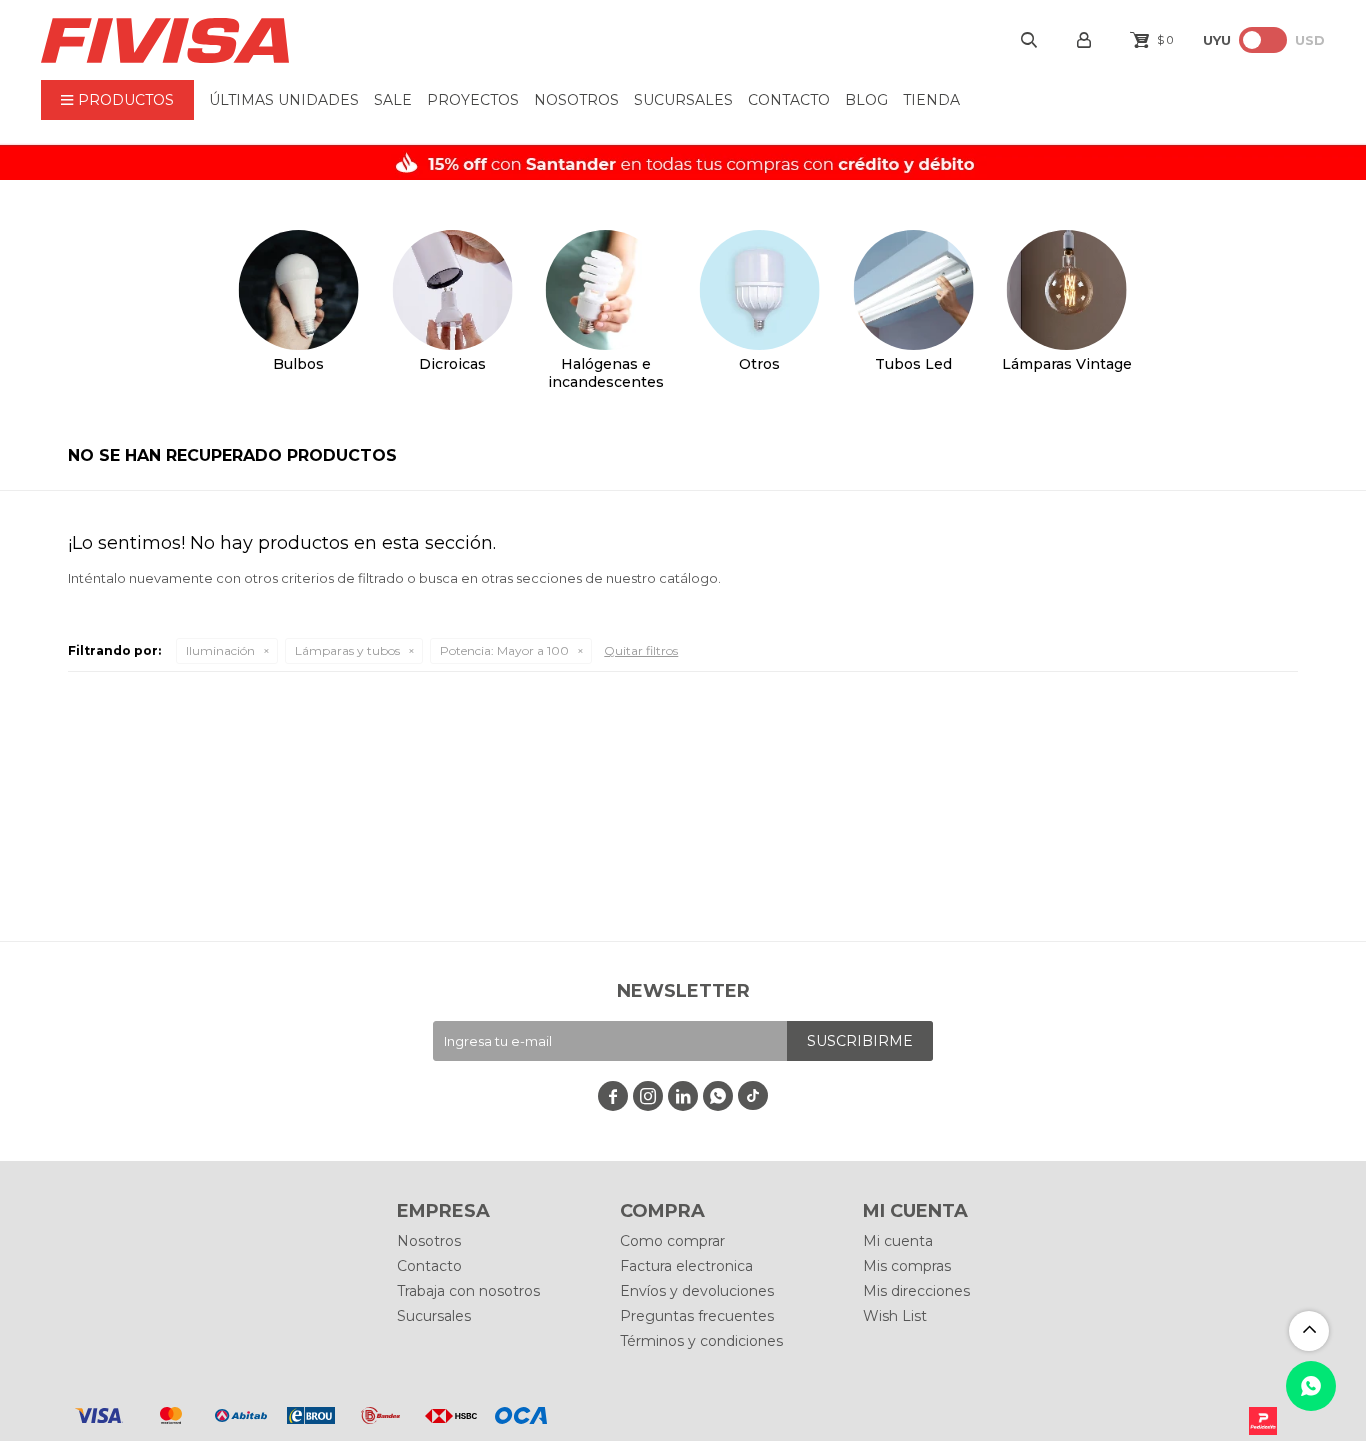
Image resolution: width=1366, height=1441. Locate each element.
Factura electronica (686, 1266)
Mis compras (907, 1266)
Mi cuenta (898, 1241)
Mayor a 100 (504, 650)
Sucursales (683, 100)
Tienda (931, 100)
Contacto (789, 100)
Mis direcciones (916, 1291)
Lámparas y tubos (347, 650)
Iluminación (220, 650)
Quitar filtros (641, 650)
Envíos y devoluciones (697, 1291)
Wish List (895, 1316)
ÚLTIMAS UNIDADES (284, 100)
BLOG (866, 100)
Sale (393, 100)
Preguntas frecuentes (697, 1316)
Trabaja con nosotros (468, 1291)
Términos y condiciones (701, 1341)
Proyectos (473, 100)
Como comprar (672, 1241)
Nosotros (576, 100)
